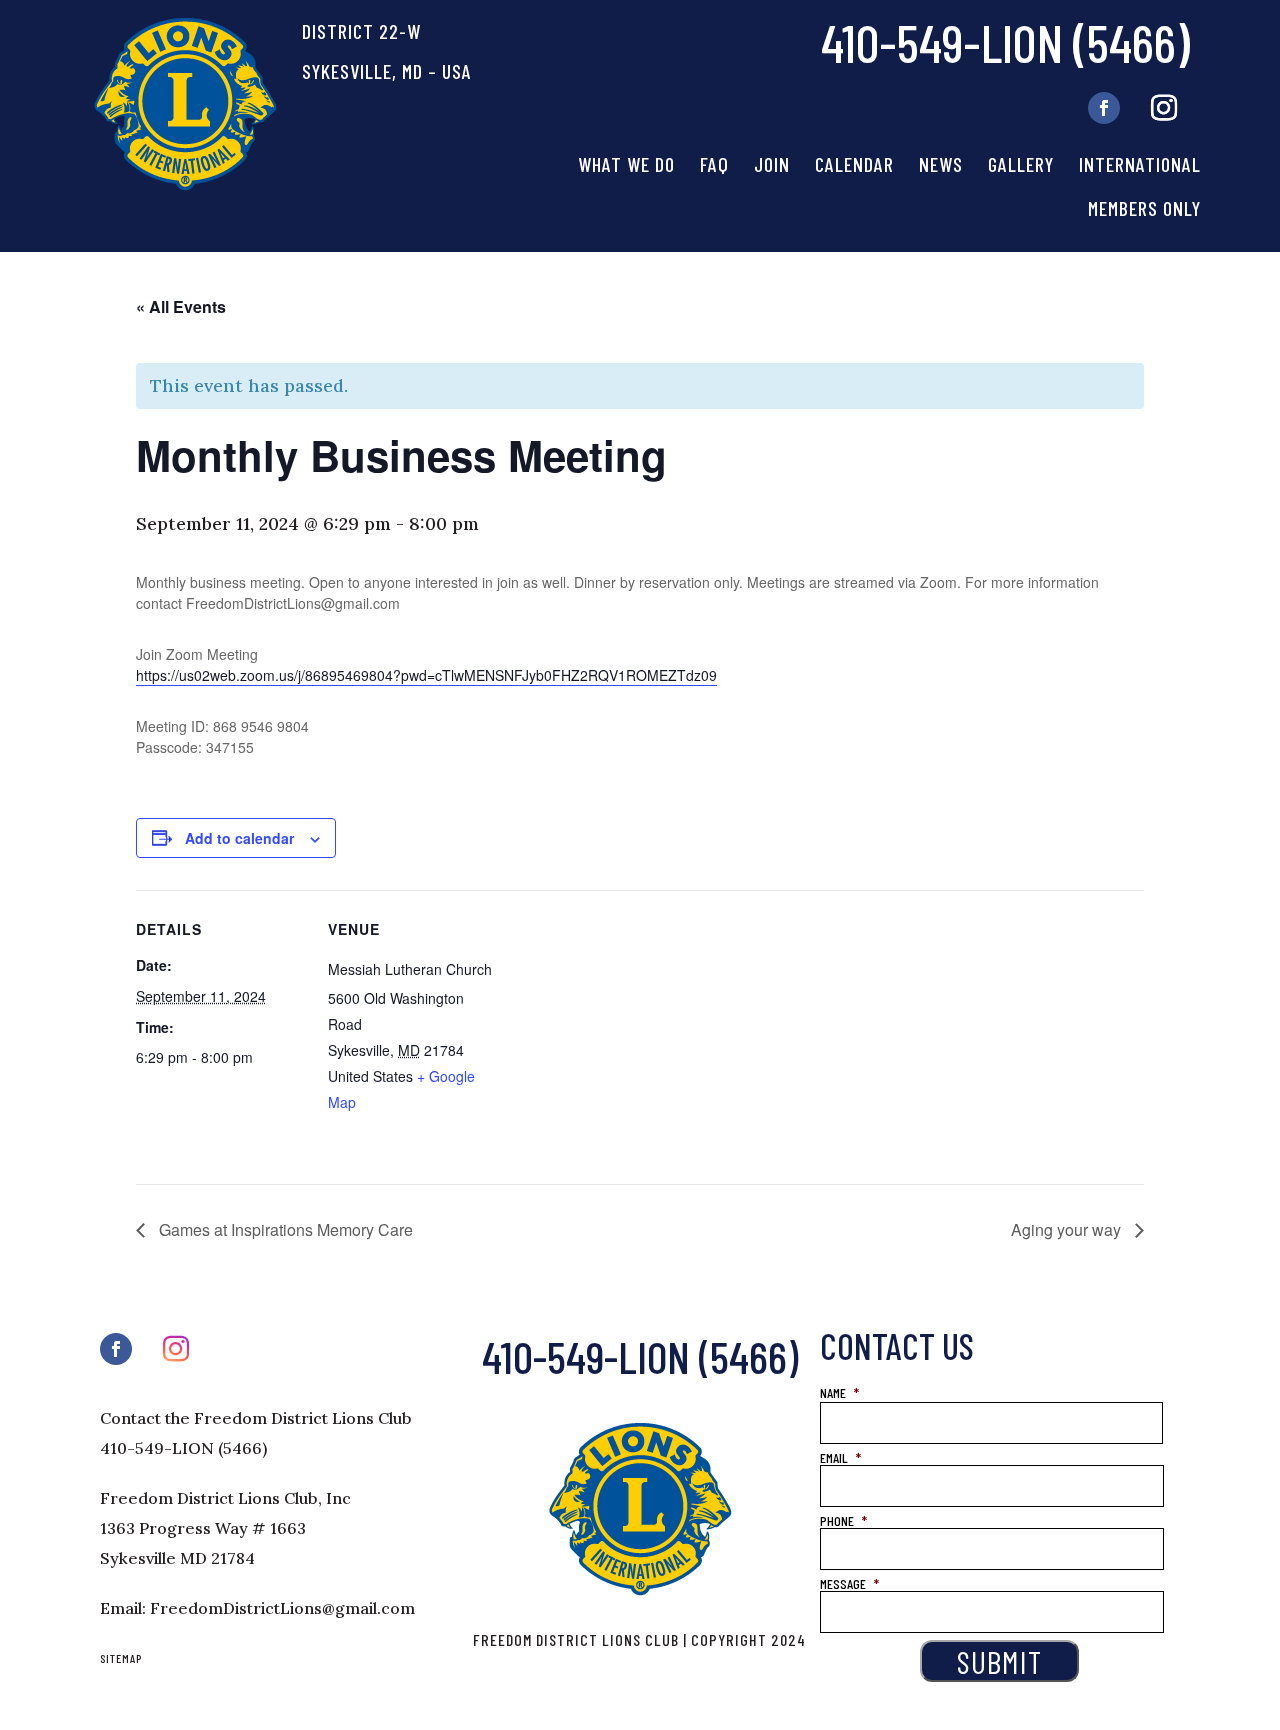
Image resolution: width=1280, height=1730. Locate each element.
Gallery (1021, 164)
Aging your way (1068, 1229)
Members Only (1144, 208)
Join (772, 164)
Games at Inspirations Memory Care (284, 1229)
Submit (999, 1661)
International (1140, 164)
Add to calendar (239, 838)
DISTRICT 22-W (361, 31)
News (941, 164)
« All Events (181, 306)
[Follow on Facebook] (1104, 108)
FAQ (714, 164)
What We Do (626, 164)
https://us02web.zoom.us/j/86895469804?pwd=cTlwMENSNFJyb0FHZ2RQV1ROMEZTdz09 (426, 675)
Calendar (854, 164)
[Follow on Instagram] (1164, 108)
